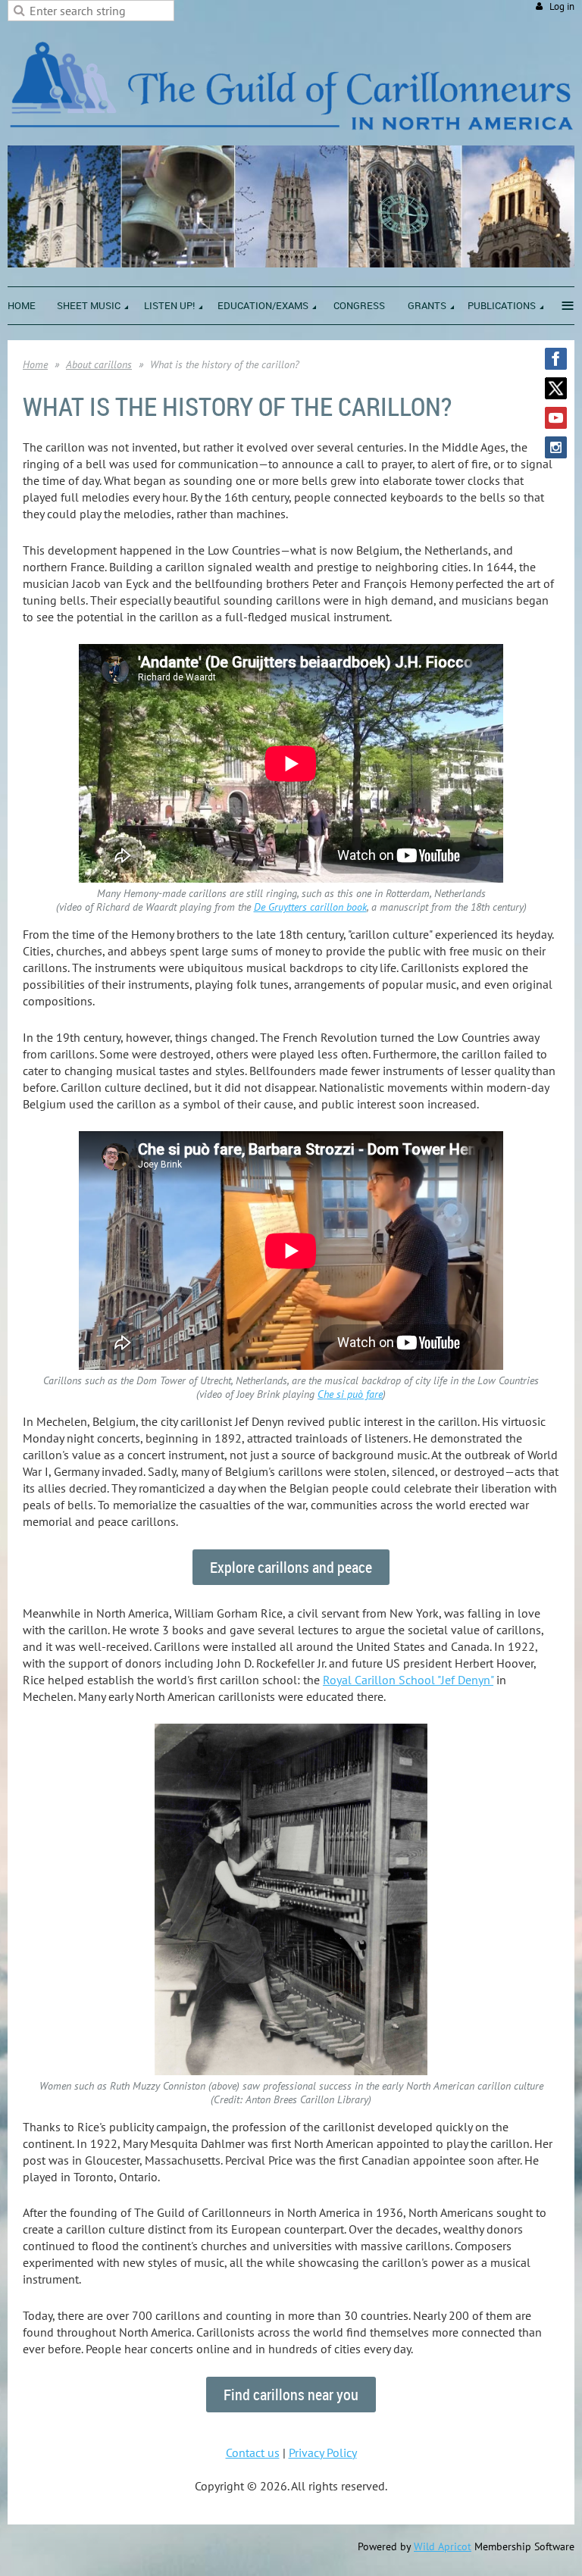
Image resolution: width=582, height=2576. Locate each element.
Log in (562, 6)
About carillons (99, 364)
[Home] (291, 137)
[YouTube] (556, 418)
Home (35, 364)
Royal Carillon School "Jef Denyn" (408, 1680)
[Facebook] (556, 359)
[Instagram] (556, 447)
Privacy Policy (323, 2453)
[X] (556, 388)
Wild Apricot (443, 2546)
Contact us (253, 2453)
